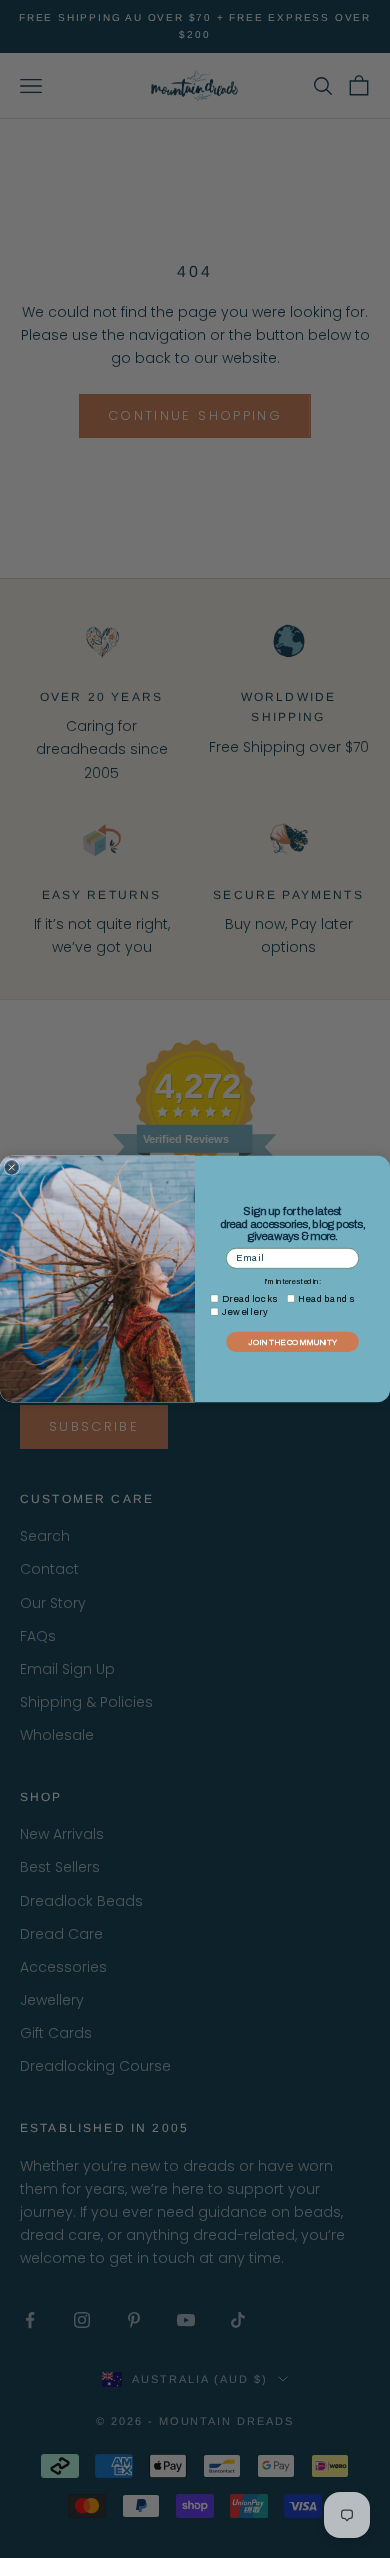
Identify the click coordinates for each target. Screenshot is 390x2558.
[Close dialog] (12, 1167)
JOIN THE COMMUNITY (292, 1342)
